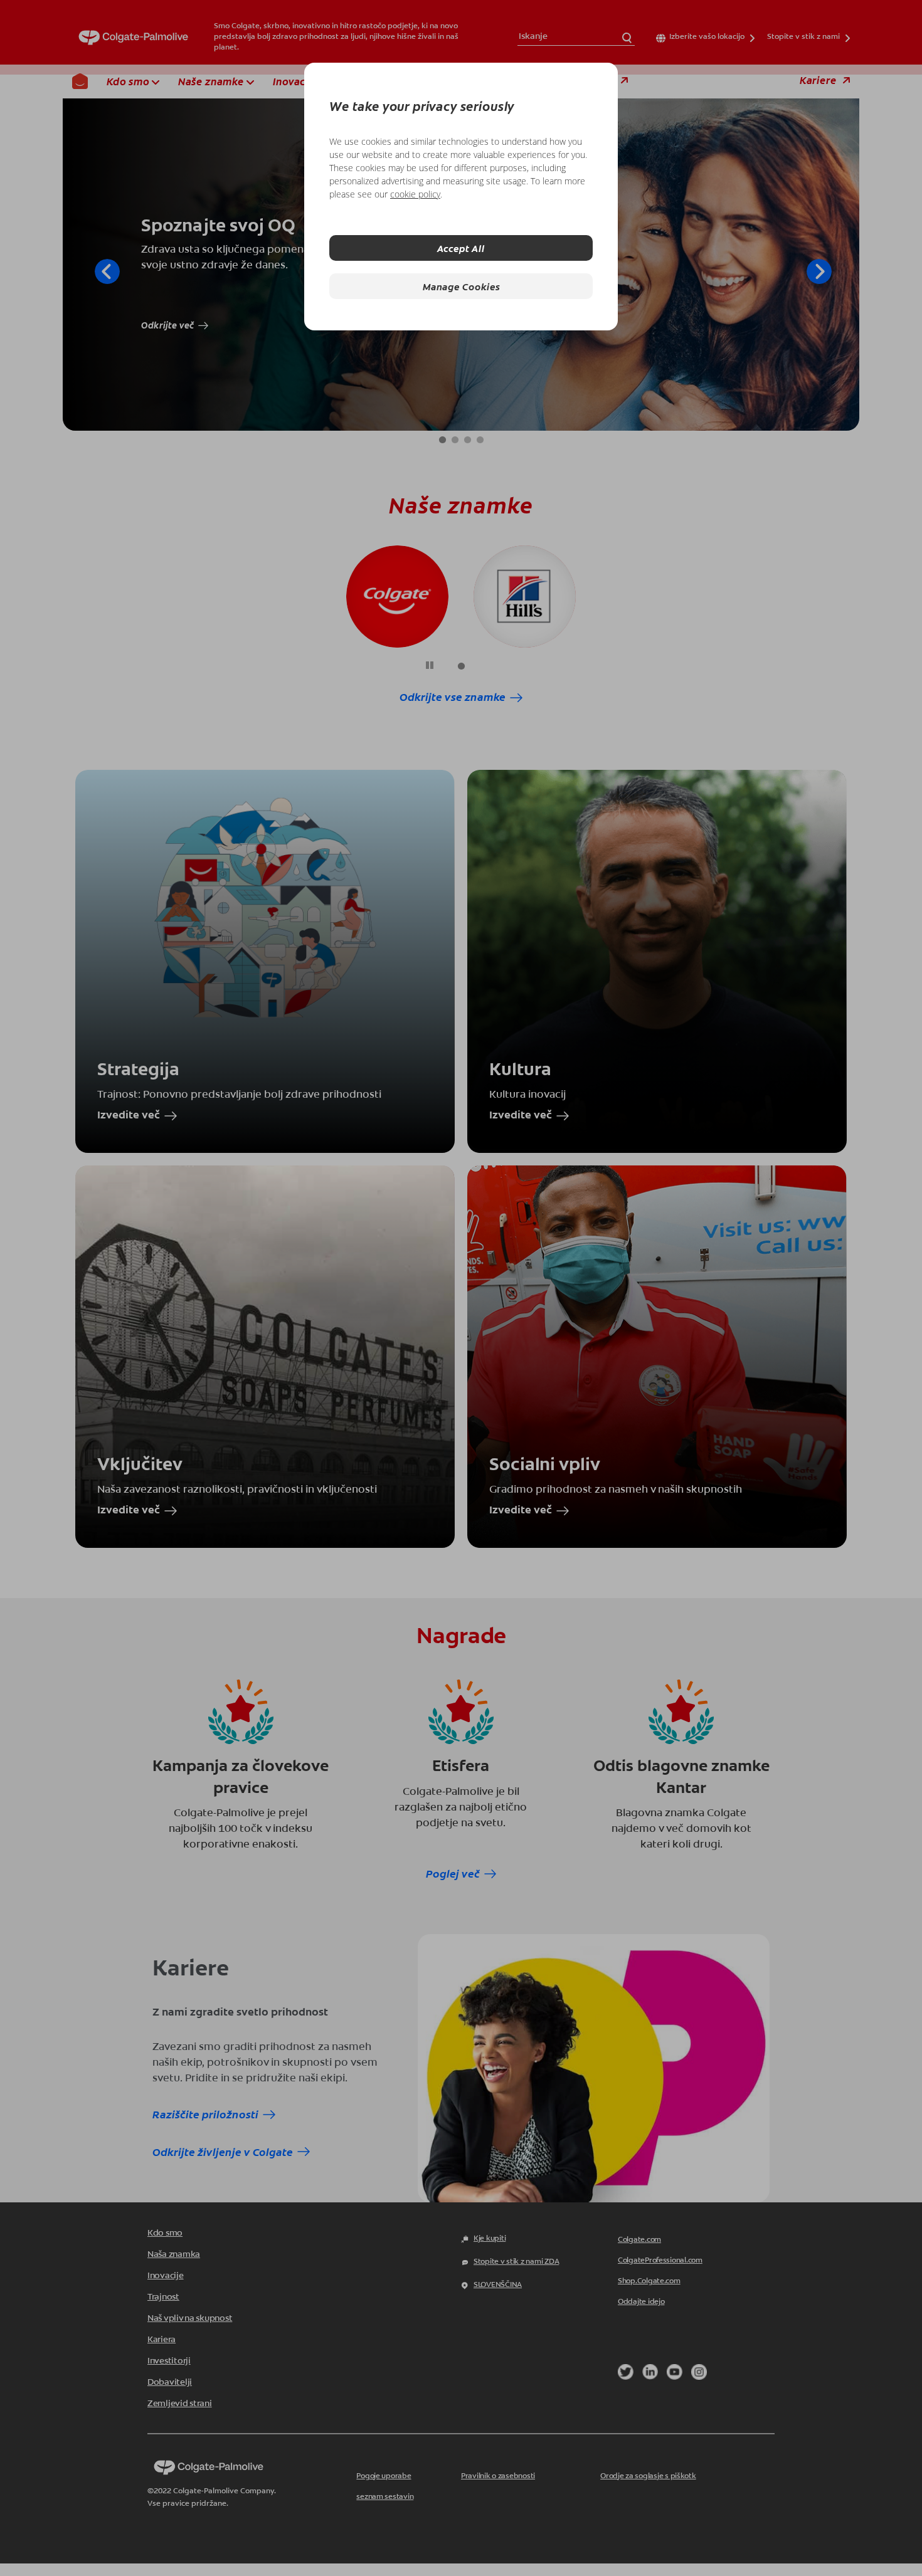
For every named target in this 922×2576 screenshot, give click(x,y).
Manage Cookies (461, 286)
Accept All (461, 248)
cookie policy (415, 194)
